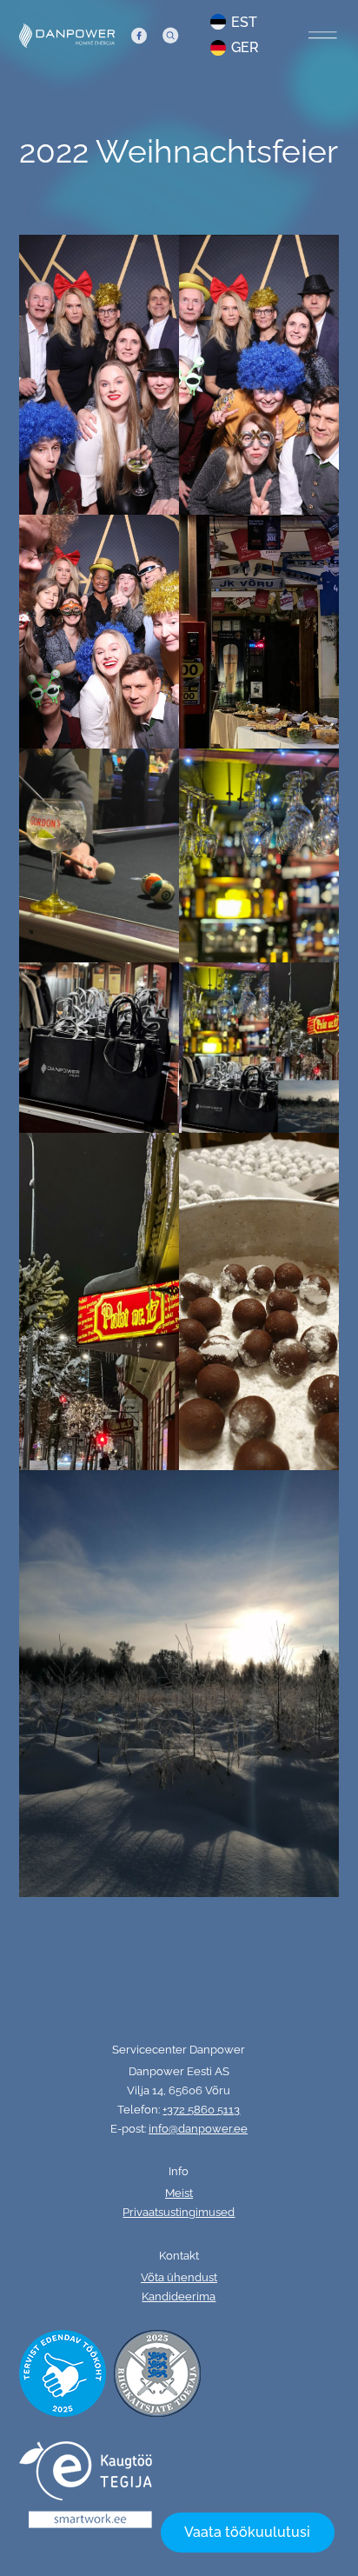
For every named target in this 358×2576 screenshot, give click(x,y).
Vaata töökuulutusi (247, 2532)
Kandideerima (179, 2296)
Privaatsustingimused (179, 2212)
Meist (179, 2193)
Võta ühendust (179, 2277)
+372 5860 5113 (201, 2110)
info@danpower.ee (198, 2129)
